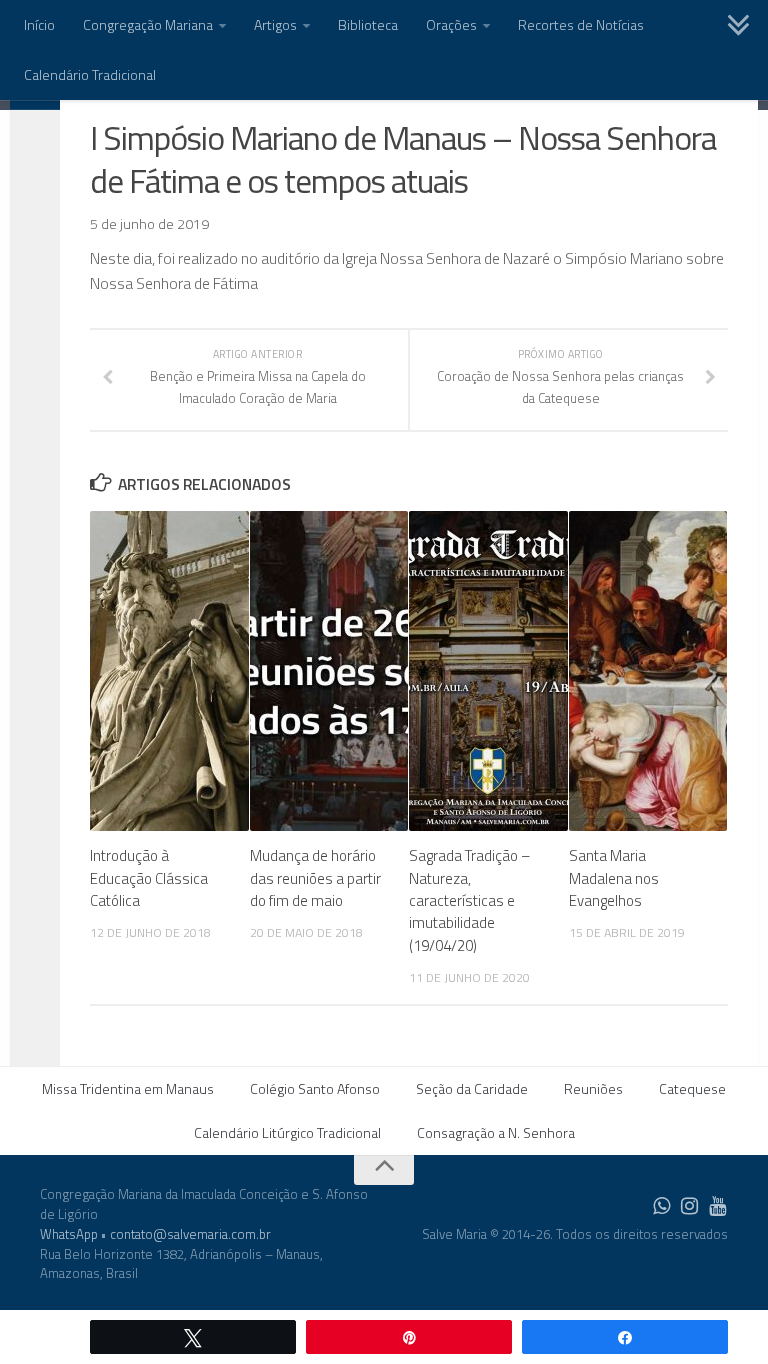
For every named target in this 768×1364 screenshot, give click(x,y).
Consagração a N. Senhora (496, 1132)
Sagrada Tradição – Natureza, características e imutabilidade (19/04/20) (470, 900)
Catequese (692, 1088)
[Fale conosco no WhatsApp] (662, 1206)
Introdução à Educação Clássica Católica (149, 878)
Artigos (275, 24)
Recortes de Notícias (581, 24)
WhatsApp (69, 1234)
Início (39, 24)
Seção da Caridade (472, 1088)
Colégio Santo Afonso (315, 1088)
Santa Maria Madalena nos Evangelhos (614, 878)
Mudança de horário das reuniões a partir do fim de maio (315, 878)
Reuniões (593, 1088)
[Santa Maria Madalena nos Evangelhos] (648, 671)
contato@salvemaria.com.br (190, 1234)
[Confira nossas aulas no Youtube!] (718, 1206)
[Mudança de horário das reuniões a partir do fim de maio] (329, 671)
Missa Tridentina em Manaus (128, 1088)
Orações (451, 24)
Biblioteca (368, 24)
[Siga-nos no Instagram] (690, 1206)
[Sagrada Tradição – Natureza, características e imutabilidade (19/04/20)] (488, 671)
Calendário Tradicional (90, 74)
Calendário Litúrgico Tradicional (287, 1132)
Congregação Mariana (148, 24)
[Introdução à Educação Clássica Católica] (169, 671)
